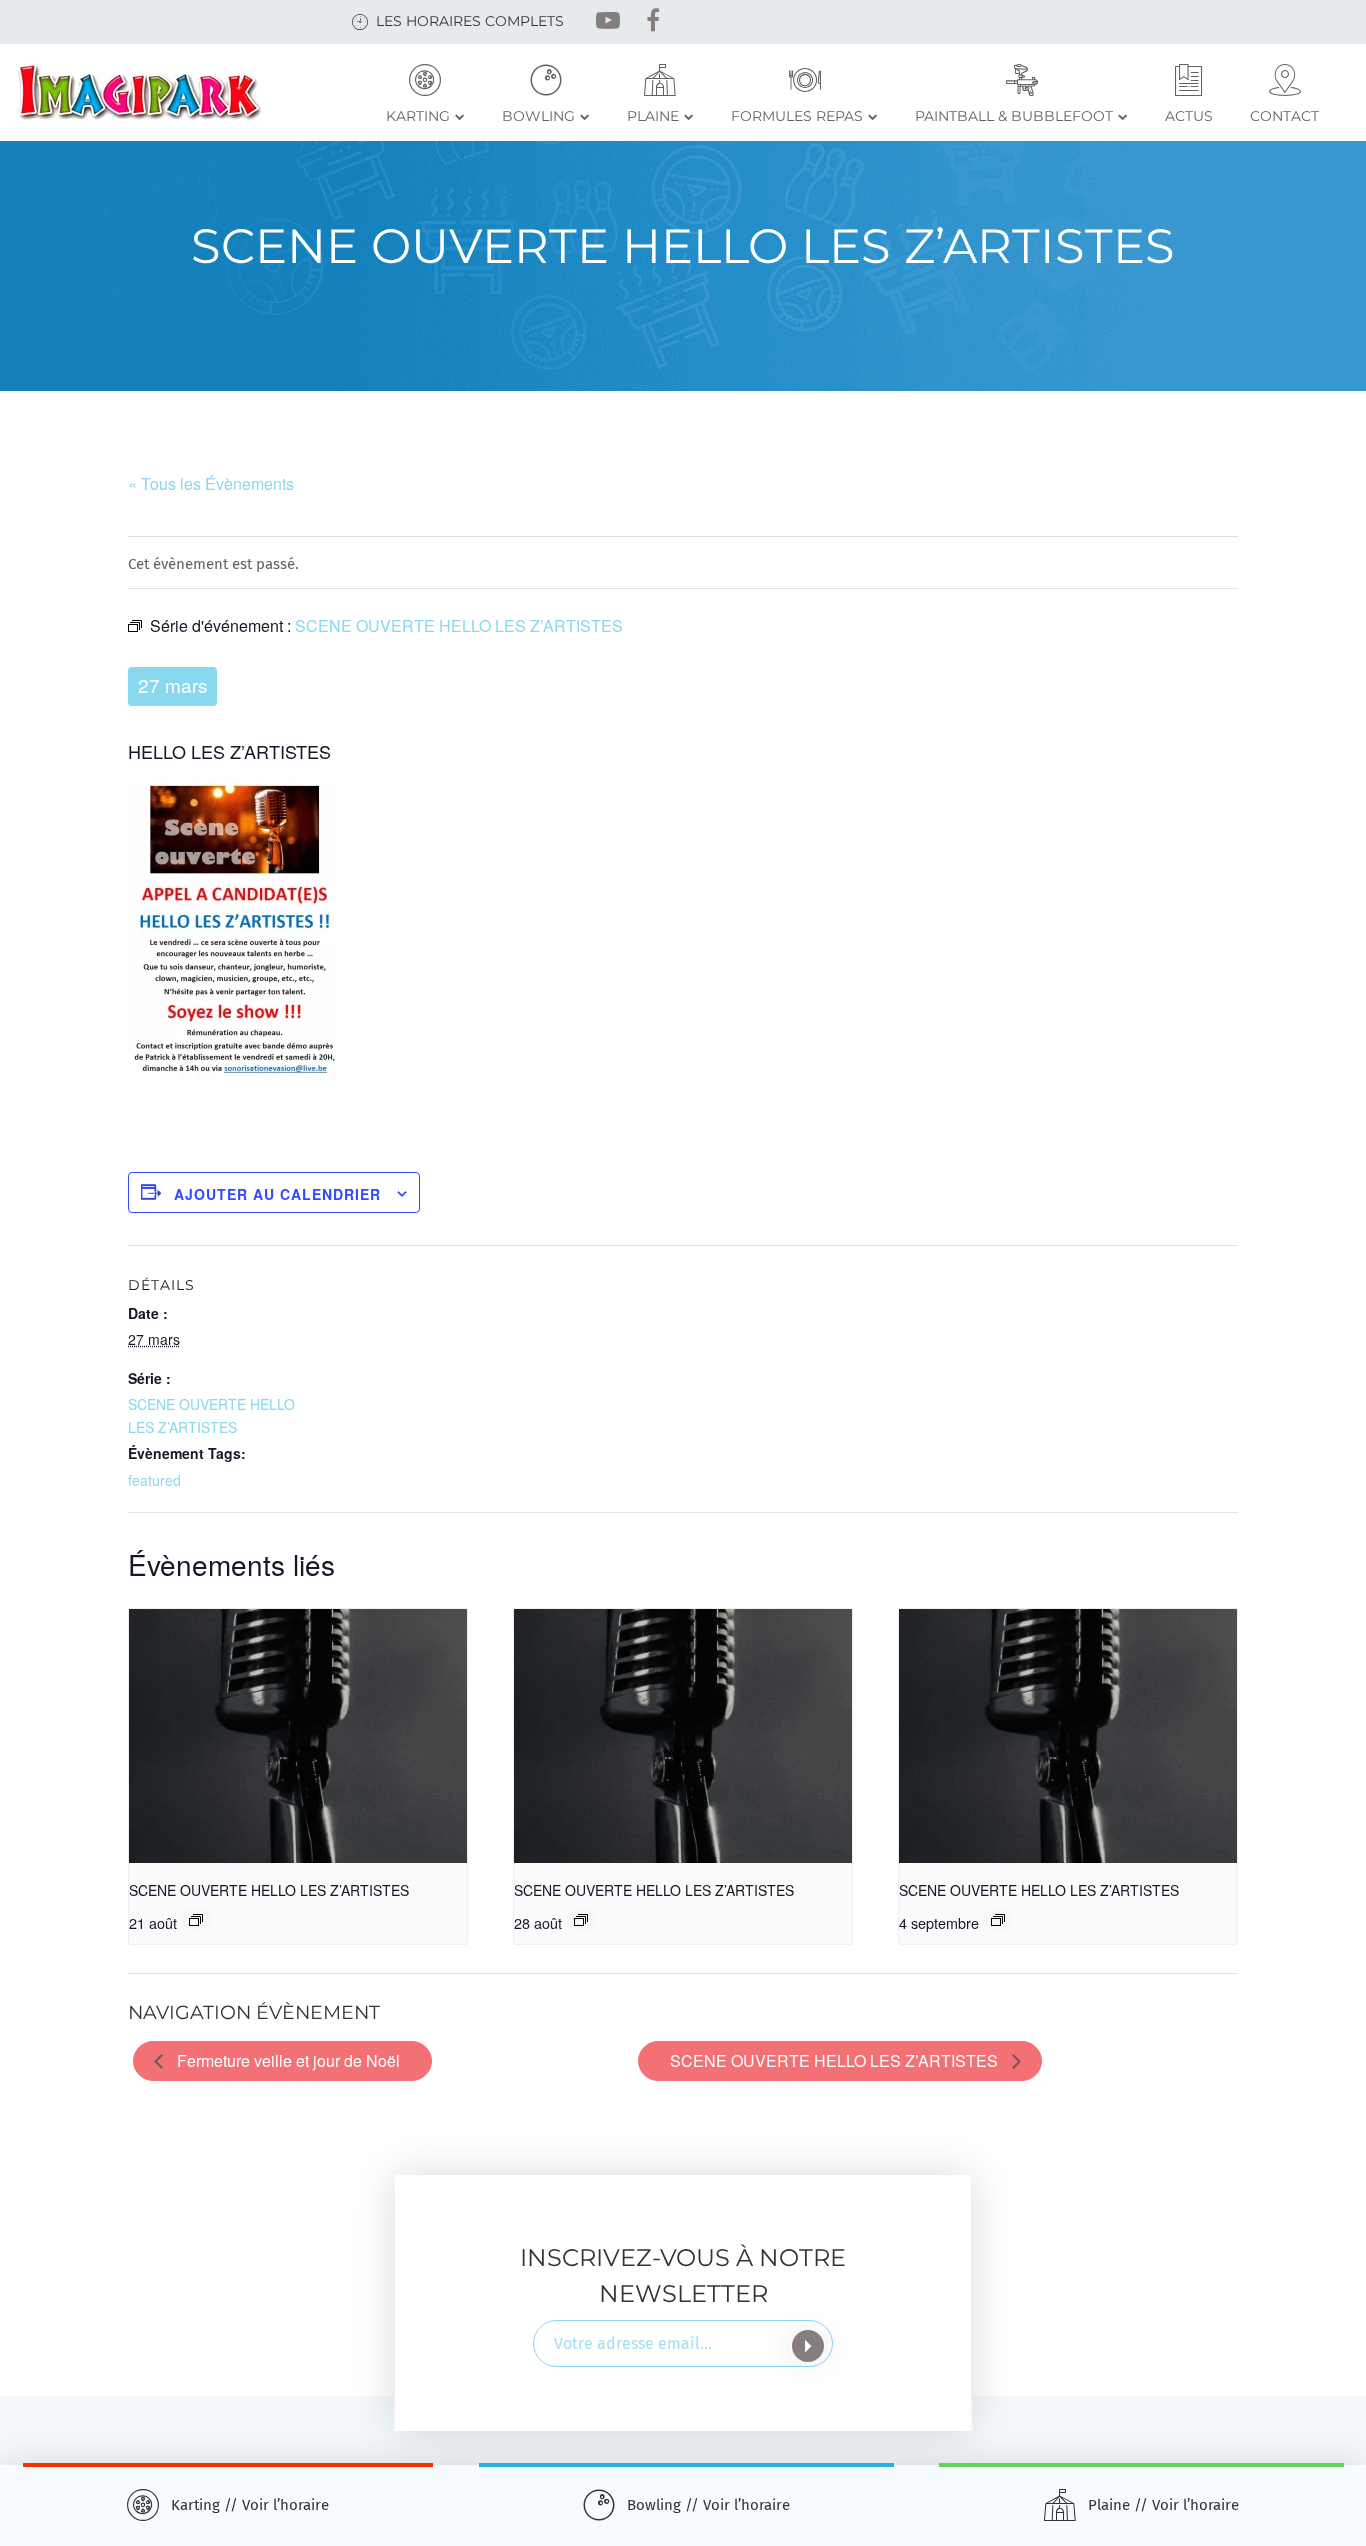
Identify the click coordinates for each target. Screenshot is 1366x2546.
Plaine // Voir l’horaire (1163, 2505)
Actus (1189, 116)
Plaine (653, 116)
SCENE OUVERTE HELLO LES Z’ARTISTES (269, 1890)
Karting (418, 116)
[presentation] (298, 1736)
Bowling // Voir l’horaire (708, 2505)
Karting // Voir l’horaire (250, 2505)
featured (154, 1480)
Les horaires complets (470, 21)
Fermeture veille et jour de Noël (286, 2060)
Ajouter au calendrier (277, 1194)
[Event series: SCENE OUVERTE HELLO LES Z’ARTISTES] (196, 1920)
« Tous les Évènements (211, 483)
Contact (1284, 116)
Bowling (538, 116)
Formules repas (797, 116)
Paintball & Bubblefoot (1014, 116)
